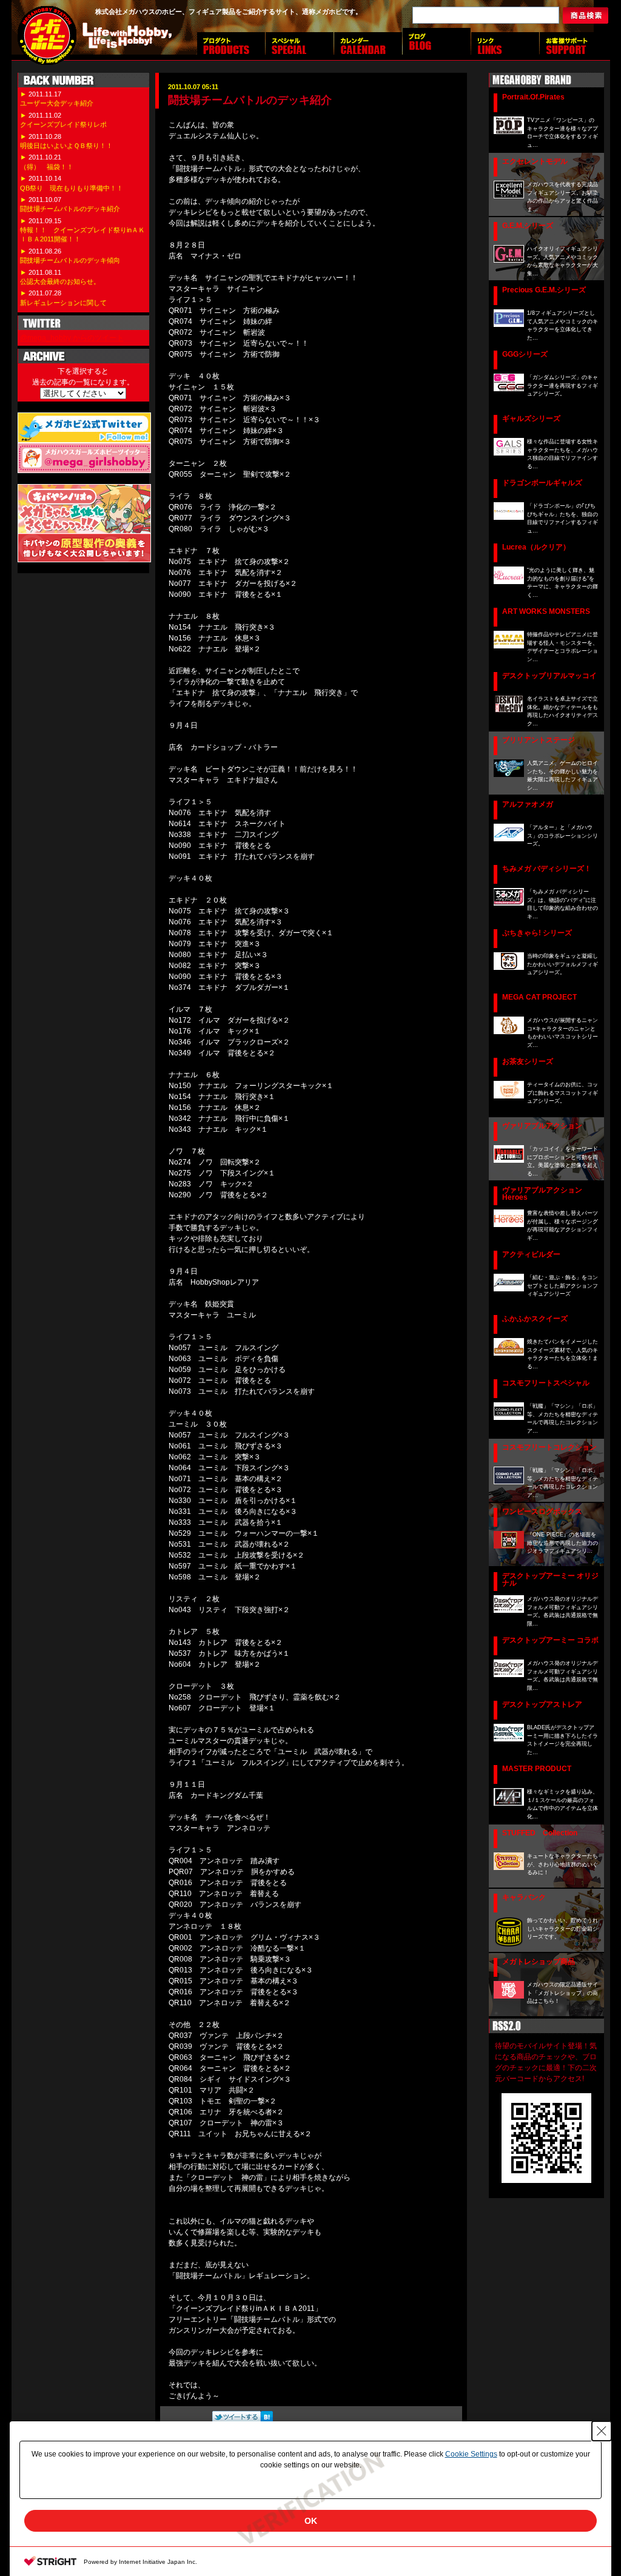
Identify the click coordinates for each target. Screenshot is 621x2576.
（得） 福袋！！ (47, 167)
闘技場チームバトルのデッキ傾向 (70, 260)
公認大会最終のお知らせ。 (60, 281)
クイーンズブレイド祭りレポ (63, 124)
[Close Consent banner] (602, 2431)
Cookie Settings (471, 2454)
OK (311, 2521)
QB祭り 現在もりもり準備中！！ (72, 188)
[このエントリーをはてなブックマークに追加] (267, 2421)
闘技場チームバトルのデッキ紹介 (70, 209)
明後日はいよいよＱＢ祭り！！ (66, 146)
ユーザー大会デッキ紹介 (57, 103)
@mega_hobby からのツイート (72, 338)
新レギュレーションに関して (63, 303)
